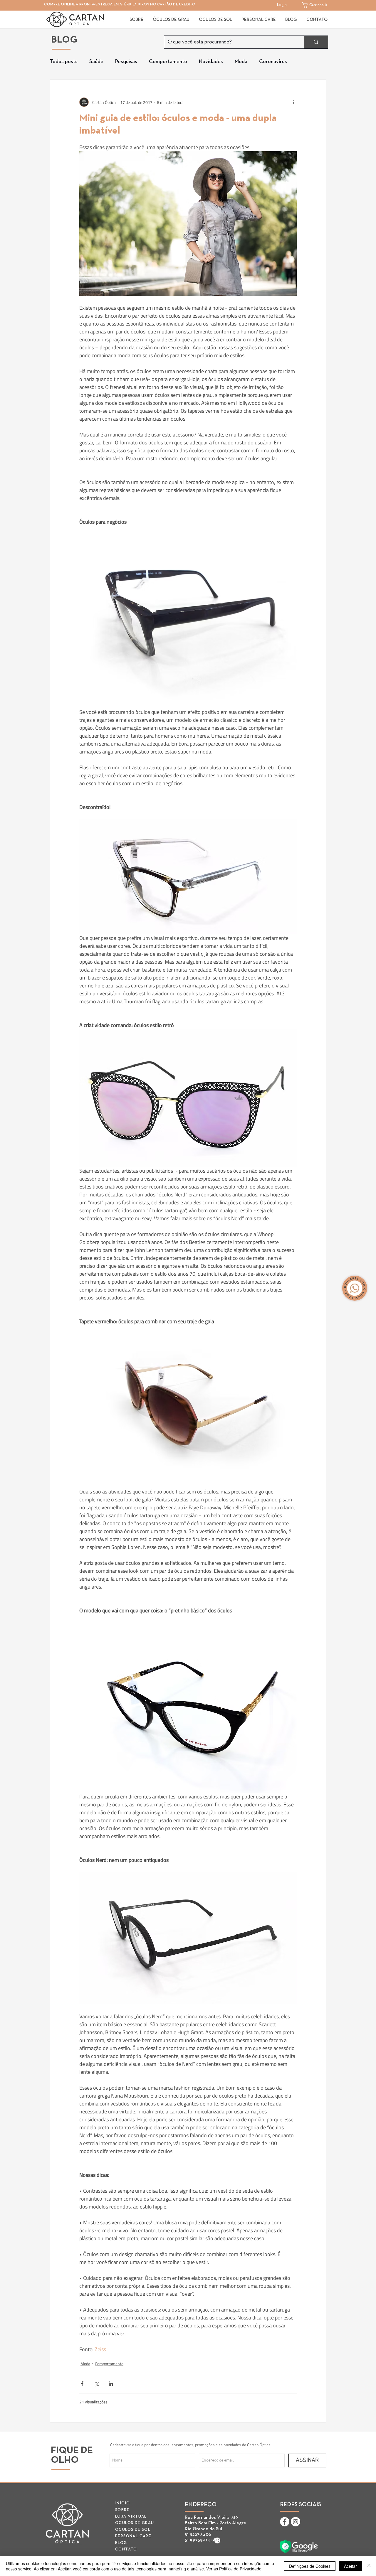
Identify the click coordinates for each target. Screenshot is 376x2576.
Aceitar (350, 2566)
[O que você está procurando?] (316, 42)
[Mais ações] (293, 102)
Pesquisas (126, 62)
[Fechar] (369, 2566)
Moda (241, 62)
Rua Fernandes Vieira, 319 (211, 2518)
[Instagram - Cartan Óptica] (296, 2522)
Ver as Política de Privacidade (234, 2569)
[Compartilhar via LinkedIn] (111, 2384)
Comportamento (168, 62)
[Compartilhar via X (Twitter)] (96, 2384)
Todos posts (64, 62)
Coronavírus (273, 62)
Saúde (96, 62)
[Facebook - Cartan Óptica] (285, 2522)
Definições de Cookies (310, 2566)
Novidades (211, 62)
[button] (316, 5)
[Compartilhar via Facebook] (82, 2384)
